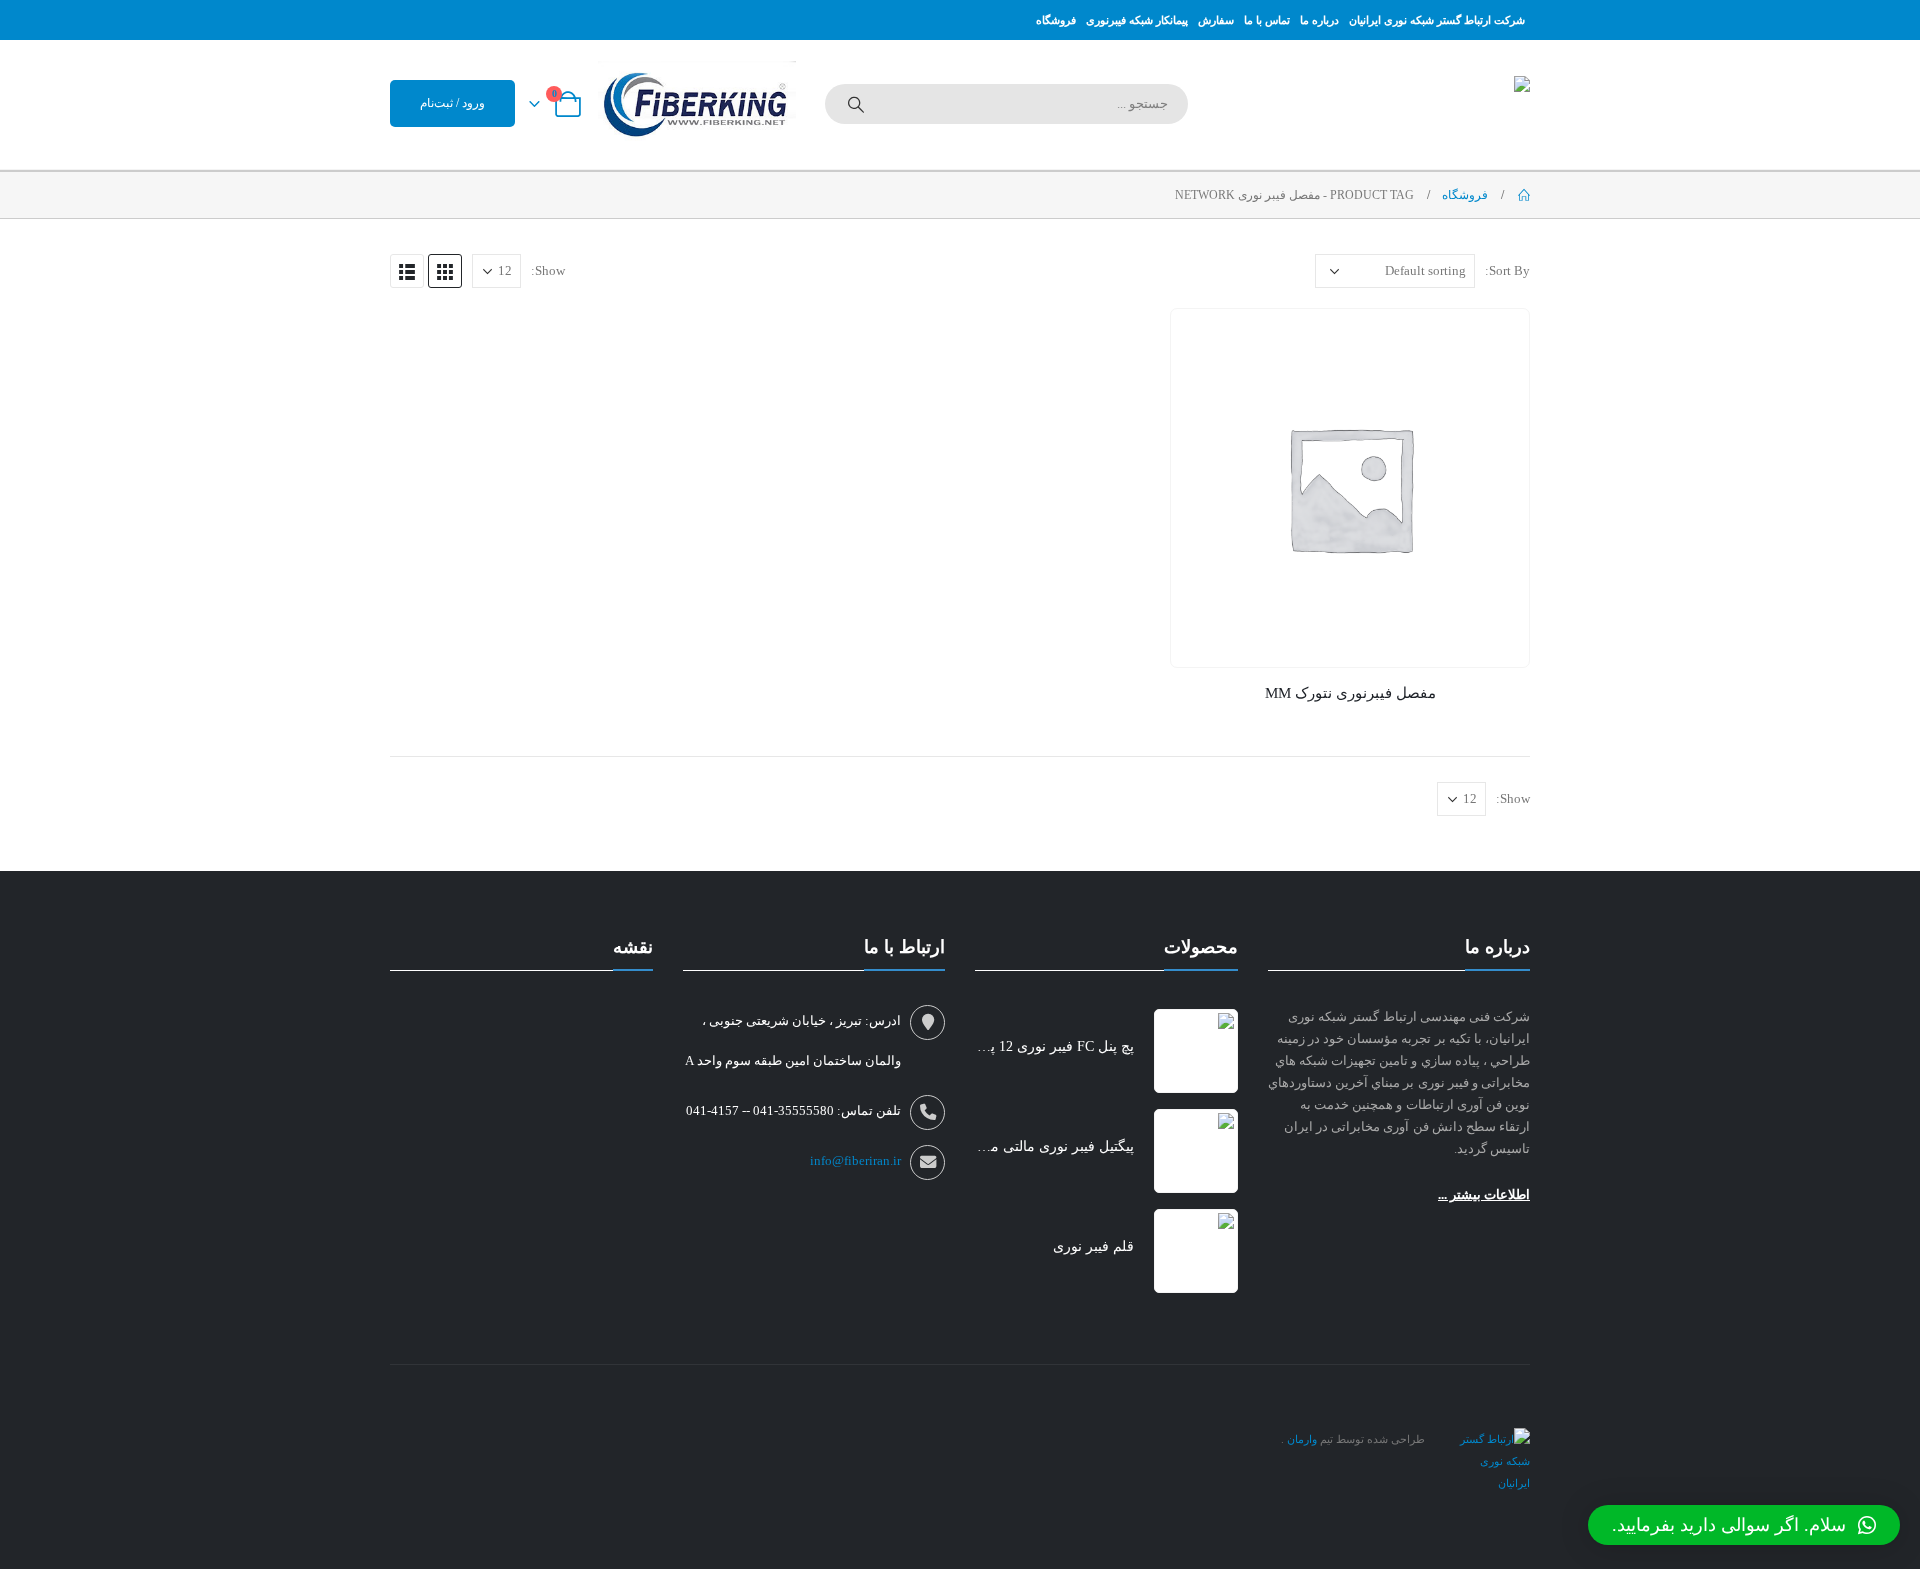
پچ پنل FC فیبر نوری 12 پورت (1054, 1046)
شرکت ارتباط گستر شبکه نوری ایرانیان (1437, 20)
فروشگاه (1056, 20)
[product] (1350, 488)
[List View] (407, 271)
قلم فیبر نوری (1093, 1246)
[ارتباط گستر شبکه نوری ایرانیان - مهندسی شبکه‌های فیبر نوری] (1490, 1460)
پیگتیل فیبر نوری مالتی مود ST (1054, 1146)
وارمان (1300, 1439)
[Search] (856, 104)
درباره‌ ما (1319, 20)
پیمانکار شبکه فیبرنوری (1137, 20)
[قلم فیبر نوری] (1196, 1251)
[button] (1744, 1525)
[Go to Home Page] (1523, 195)
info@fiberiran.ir (855, 1161)
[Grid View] (445, 271)
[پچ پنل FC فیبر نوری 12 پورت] (1196, 1051)
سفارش (1216, 20)
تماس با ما (1267, 20)
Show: (548, 270)
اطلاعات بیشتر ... (1484, 1194)
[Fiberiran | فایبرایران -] (1405, 104)
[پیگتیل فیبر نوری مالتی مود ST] (1196, 1151)
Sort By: (1507, 270)
